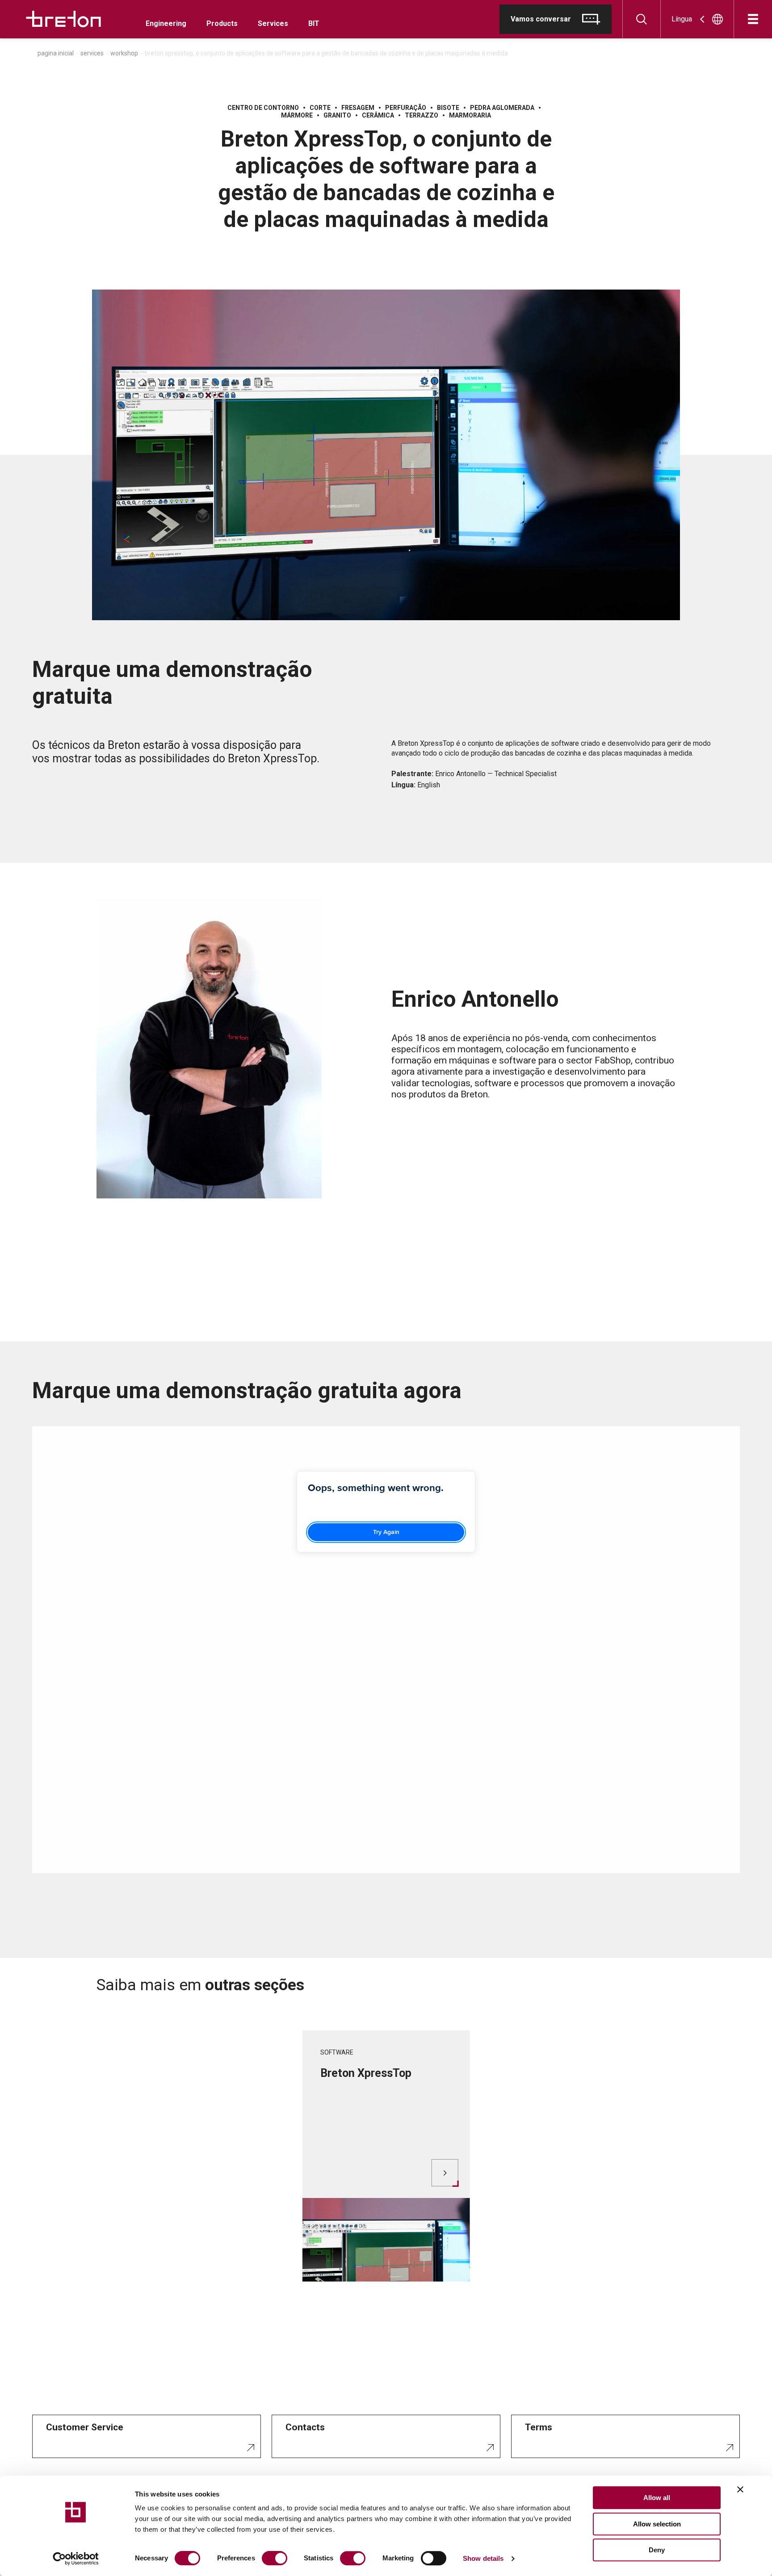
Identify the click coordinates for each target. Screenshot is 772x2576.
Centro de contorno (263, 108)
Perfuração (406, 108)
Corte (320, 108)
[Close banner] (740, 2489)
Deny (657, 2550)
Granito (337, 115)
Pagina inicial (56, 53)
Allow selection (657, 2524)
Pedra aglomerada (502, 108)
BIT (314, 23)
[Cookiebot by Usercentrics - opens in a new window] (76, 2559)
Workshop (124, 53)
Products (222, 23)
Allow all (657, 2498)
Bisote (448, 108)
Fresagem (358, 108)
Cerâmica (378, 115)
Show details (483, 2558)
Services (273, 23)
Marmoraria (470, 115)
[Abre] (753, 19)
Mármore (297, 115)
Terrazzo (422, 115)
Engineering (166, 23)
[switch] (275, 2558)
